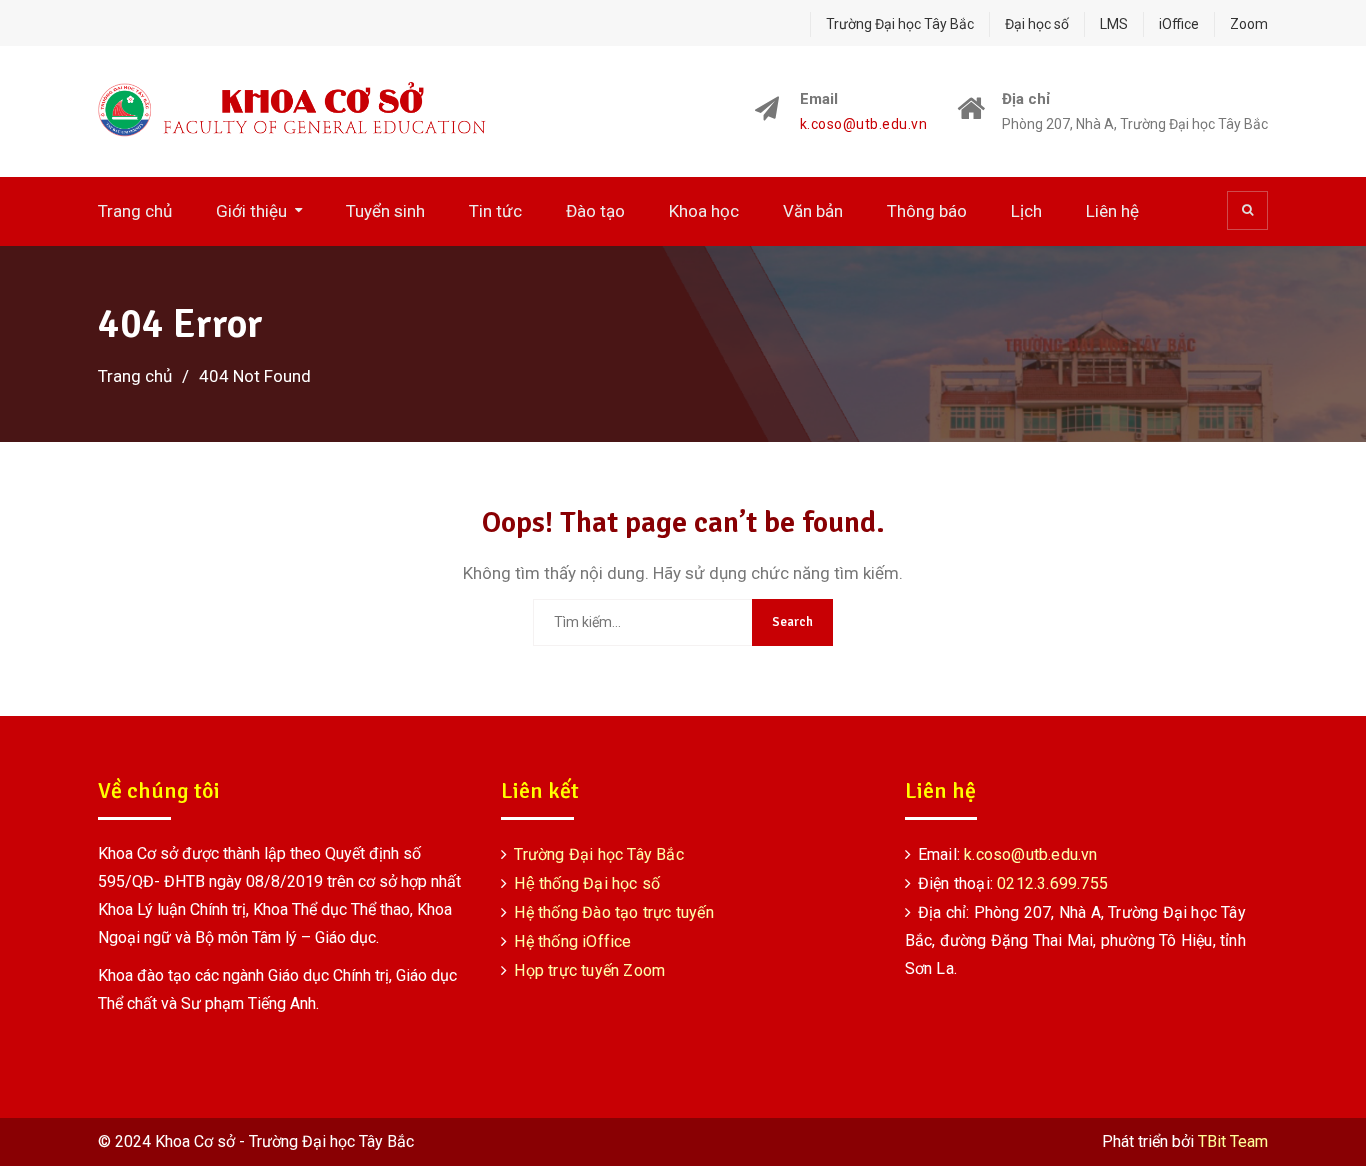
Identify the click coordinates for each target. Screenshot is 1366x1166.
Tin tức (495, 211)
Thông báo (927, 211)
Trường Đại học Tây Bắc (900, 24)
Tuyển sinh (385, 211)
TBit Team (1233, 1141)
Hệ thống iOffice (572, 941)
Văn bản (813, 211)
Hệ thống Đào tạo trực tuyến (613, 912)
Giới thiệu (251, 211)
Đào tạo (595, 211)
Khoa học (704, 211)
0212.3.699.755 (1052, 883)
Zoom (1249, 24)
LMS (1114, 24)
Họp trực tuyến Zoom (589, 970)
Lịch (1026, 211)
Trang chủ (135, 211)
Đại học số (1037, 24)
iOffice (1179, 24)
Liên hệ (1112, 211)
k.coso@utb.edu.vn (864, 124)
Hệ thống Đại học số (587, 883)
